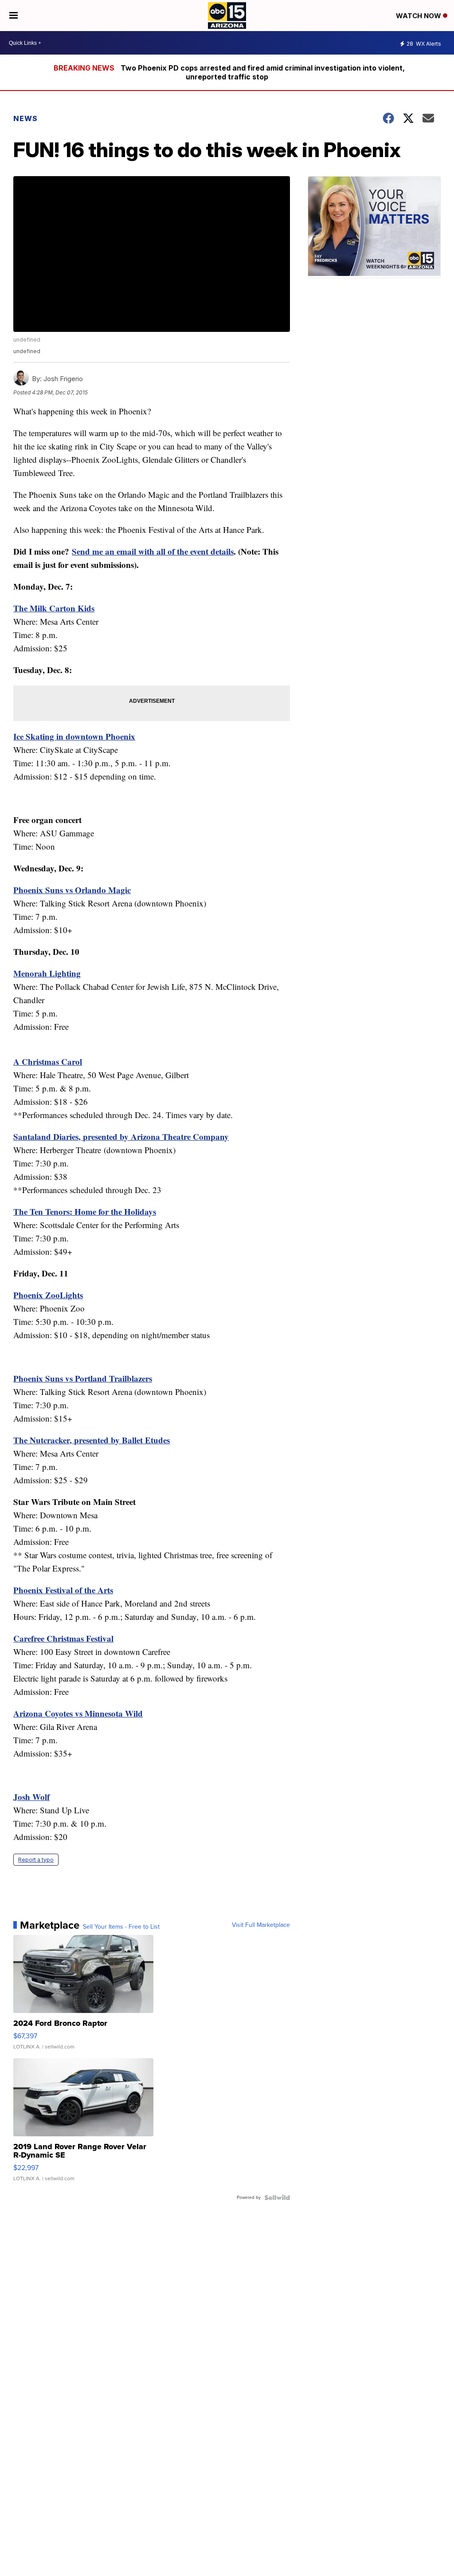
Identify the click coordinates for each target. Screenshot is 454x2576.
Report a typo (36, 1860)
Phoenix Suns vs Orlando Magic (72, 890)
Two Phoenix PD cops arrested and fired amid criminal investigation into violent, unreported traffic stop (263, 72)
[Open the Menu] (14, 16)
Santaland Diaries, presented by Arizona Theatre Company (121, 1136)
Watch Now (419, 16)
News (25, 118)
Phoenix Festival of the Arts (63, 1590)
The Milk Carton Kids (54, 608)
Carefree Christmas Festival (63, 1638)
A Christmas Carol (48, 1062)
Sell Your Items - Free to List (121, 1927)
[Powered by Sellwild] (277, 2198)
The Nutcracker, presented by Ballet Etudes (92, 1440)
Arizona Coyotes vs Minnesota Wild (78, 1713)
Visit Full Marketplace (261, 1925)
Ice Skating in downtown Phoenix (74, 736)
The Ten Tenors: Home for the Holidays (85, 1211)
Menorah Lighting (47, 973)
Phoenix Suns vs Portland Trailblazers (83, 1378)
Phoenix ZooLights (48, 1295)
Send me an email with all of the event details (153, 551)
